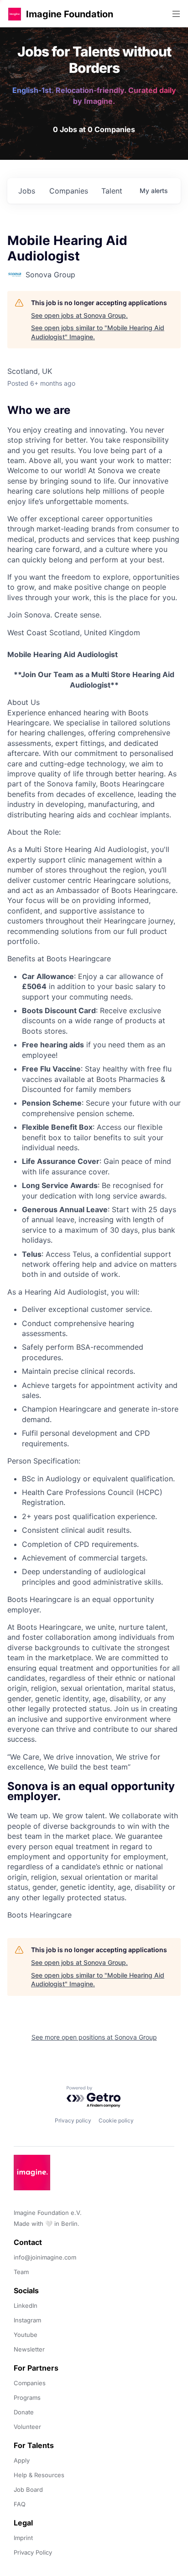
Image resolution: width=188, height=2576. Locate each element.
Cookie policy (116, 2120)
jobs (27, 191)
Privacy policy (73, 2120)
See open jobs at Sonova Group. (79, 315)
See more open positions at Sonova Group (94, 2037)
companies (69, 191)
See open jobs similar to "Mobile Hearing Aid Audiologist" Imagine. (98, 332)
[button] (15, 14)
